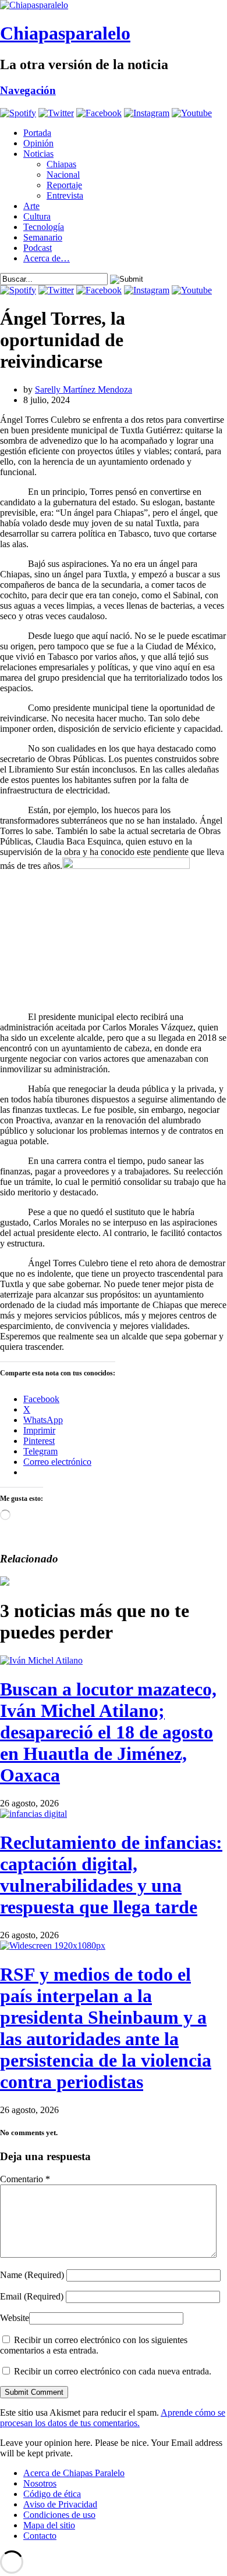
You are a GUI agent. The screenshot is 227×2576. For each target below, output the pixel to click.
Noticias (38, 154)
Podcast (38, 248)
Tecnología (44, 227)
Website (15, 2318)
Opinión (38, 143)
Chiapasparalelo (65, 33)
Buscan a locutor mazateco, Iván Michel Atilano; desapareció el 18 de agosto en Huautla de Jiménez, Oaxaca (108, 1732)
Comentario (25, 2179)
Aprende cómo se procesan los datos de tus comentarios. (113, 2418)
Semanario (43, 237)
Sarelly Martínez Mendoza (84, 389)
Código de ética (52, 2494)
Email (32, 2296)
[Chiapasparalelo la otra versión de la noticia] (114, 5)
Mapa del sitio (49, 2525)
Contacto (40, 2536)
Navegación (28, 90)
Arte (31, 206)
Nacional (63, 175)
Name (32, 2275)
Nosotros (40, 2483)
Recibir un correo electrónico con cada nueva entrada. (113, 2371)
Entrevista (65, 195)
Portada (37, 133)
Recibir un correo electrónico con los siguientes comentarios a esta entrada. (94, 2345)
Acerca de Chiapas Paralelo (74, 2473)
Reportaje (64, 185)
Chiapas (61, 164)
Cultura (37, 216)
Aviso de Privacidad (60, 2504)
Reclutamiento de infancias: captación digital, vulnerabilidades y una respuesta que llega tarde (111, 1875)
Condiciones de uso (59, 2515)
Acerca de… (47, 258)
